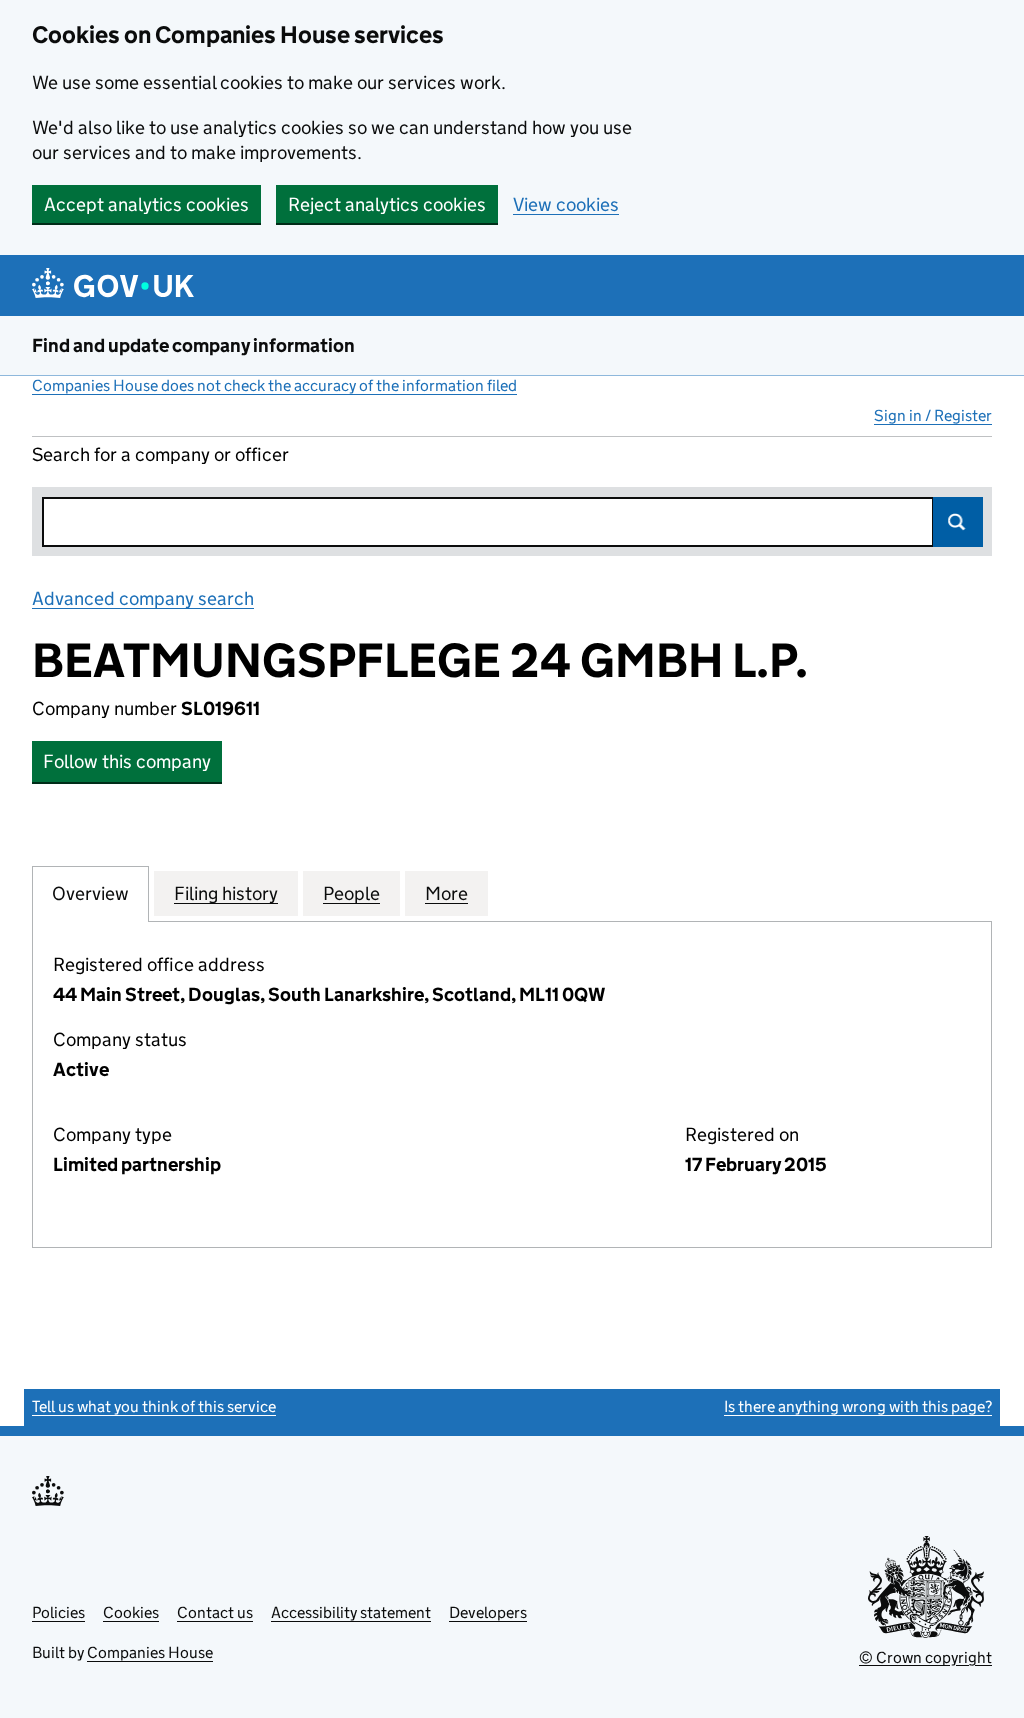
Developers (488, 1612)
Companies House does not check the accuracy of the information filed (274, 385)
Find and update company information (193, 345)
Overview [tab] (90, 893)
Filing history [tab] (226, 893)
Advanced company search (143, 598)
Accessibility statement (351, 1612)
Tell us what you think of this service (154, 1406)
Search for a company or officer (160, 454)
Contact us (215, 1612)
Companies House (150, 1652)
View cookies (566, 204)
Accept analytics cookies (146, 204)
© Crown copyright (925, 1657)
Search (958, 522)
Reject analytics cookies (387, 204)
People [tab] (351, 893)
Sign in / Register (933, 415)
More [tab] (446, 893)
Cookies (131, 1612)
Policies (58, 1612)
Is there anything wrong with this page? (858, 1406)
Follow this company (127, 761)
